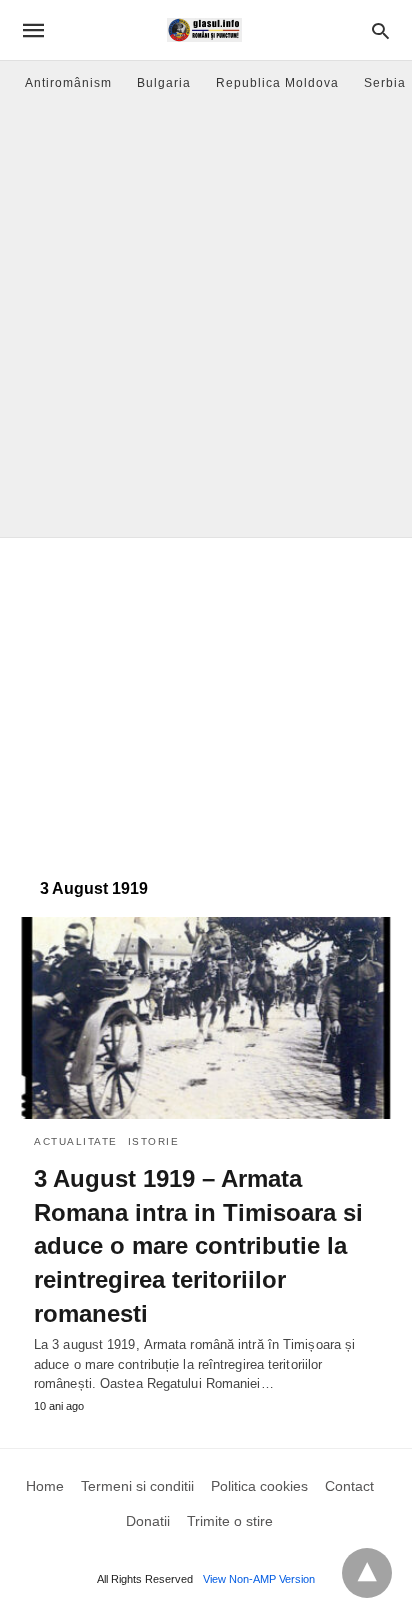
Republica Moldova (277, 83)
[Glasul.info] (204, 30)
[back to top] (367, 1573)
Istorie (154, 1141)
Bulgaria (164, 83)
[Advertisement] (206, 321)
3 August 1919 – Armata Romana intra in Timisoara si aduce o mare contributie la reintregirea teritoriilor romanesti (198, 1245)
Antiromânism (68, 83)
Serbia (385, 83)
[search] (380, 30)
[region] (206, 698)
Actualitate (76, 1141)
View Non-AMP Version (259, 1579)
